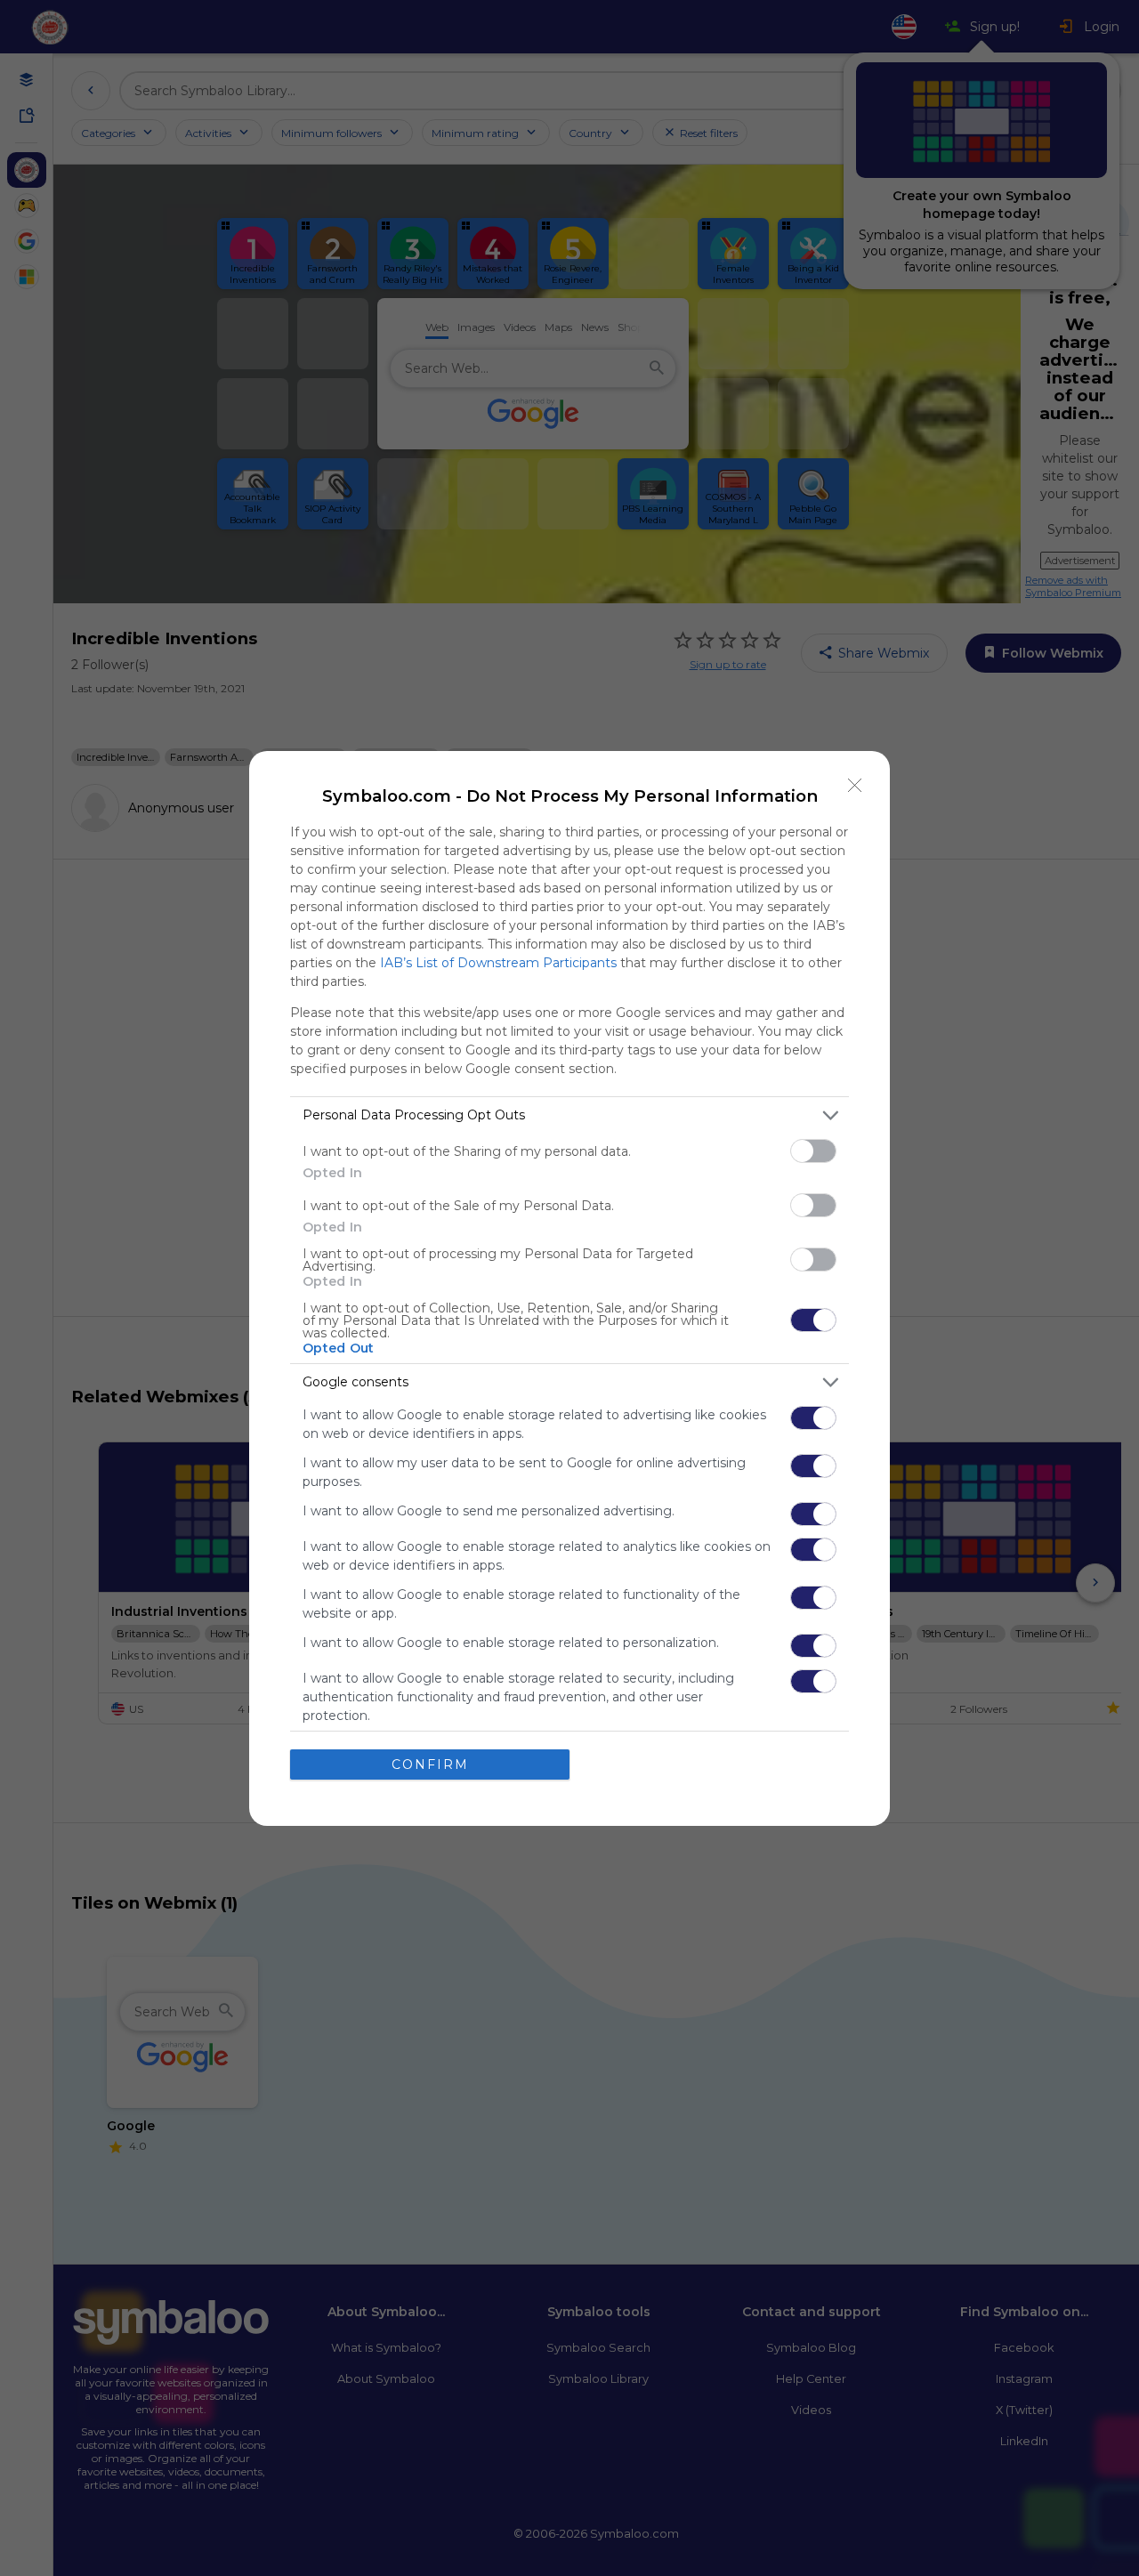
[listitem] (569, 1115)
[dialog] (569, 1288)
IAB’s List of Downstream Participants (498, 963)
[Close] (855, 786)
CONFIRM (430, 1764)
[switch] (813, 1151)
